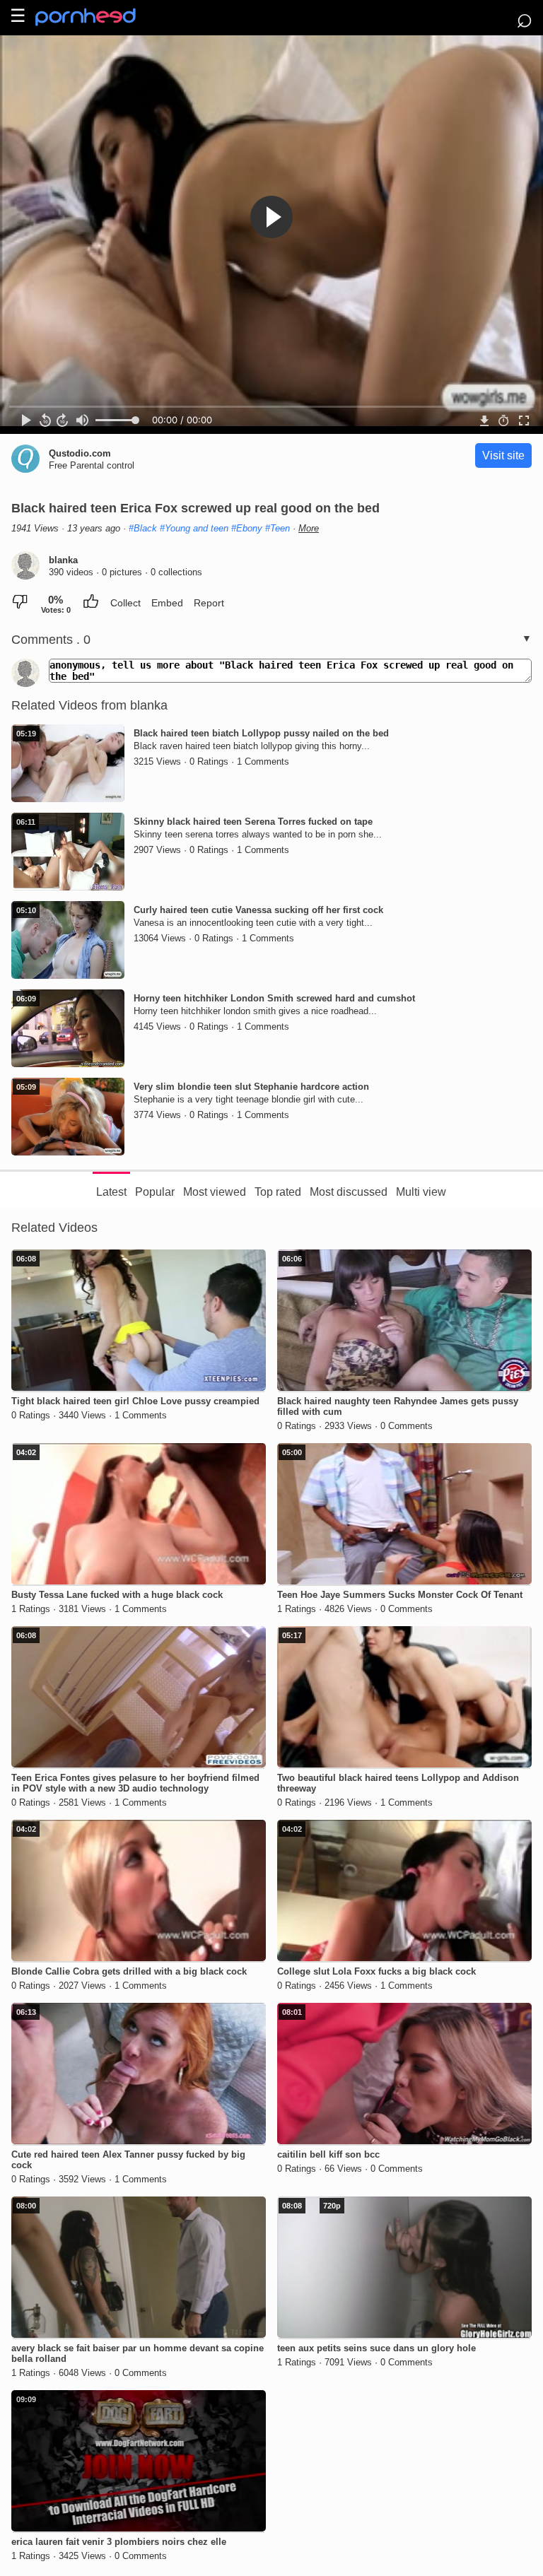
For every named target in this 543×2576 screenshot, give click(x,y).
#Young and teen (194, 528)
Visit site (503, 455)
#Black (143, 528)
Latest (111, 1192)
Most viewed (215, 1192)
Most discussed (349, 1192)
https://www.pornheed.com (97, 17)
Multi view (421, 1192)
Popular (155, 1192)
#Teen (278, 528)
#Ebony (247, 528)
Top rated (278, 1192)
